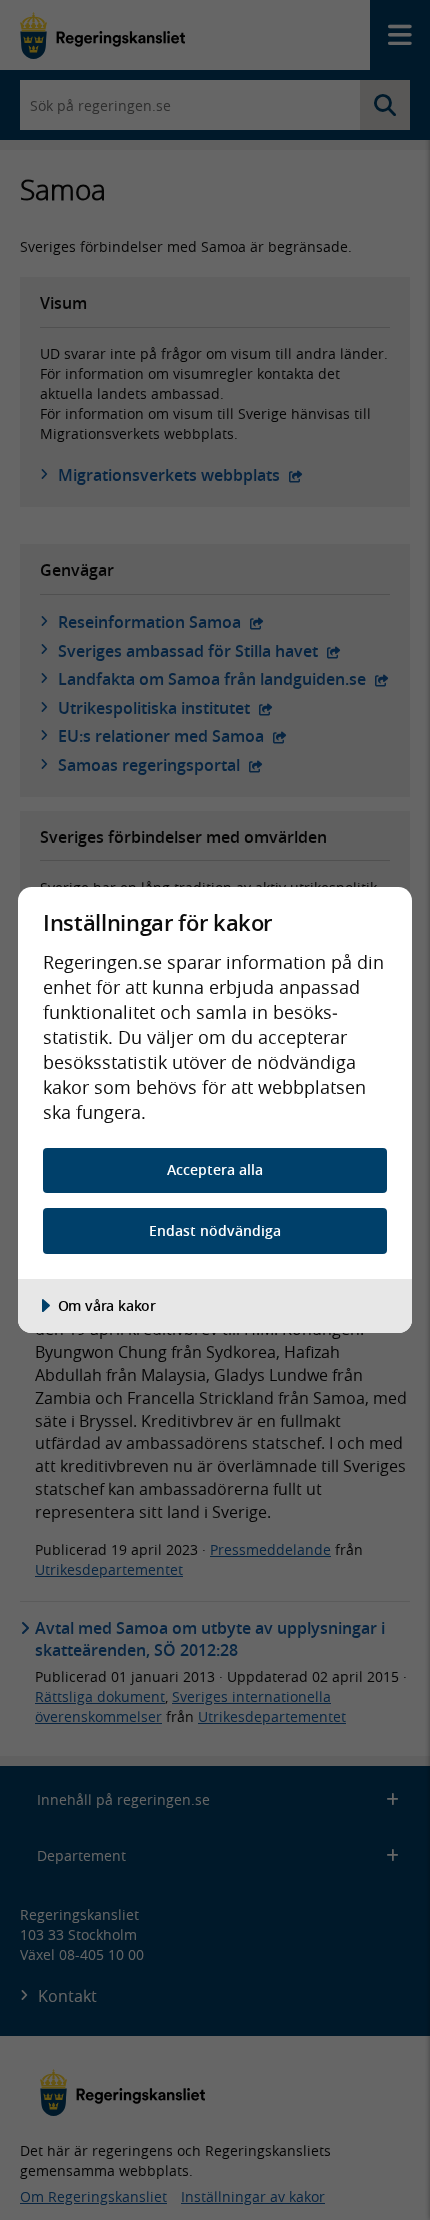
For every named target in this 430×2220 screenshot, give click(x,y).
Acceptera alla (215, 1169)
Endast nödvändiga (215, 1230)
